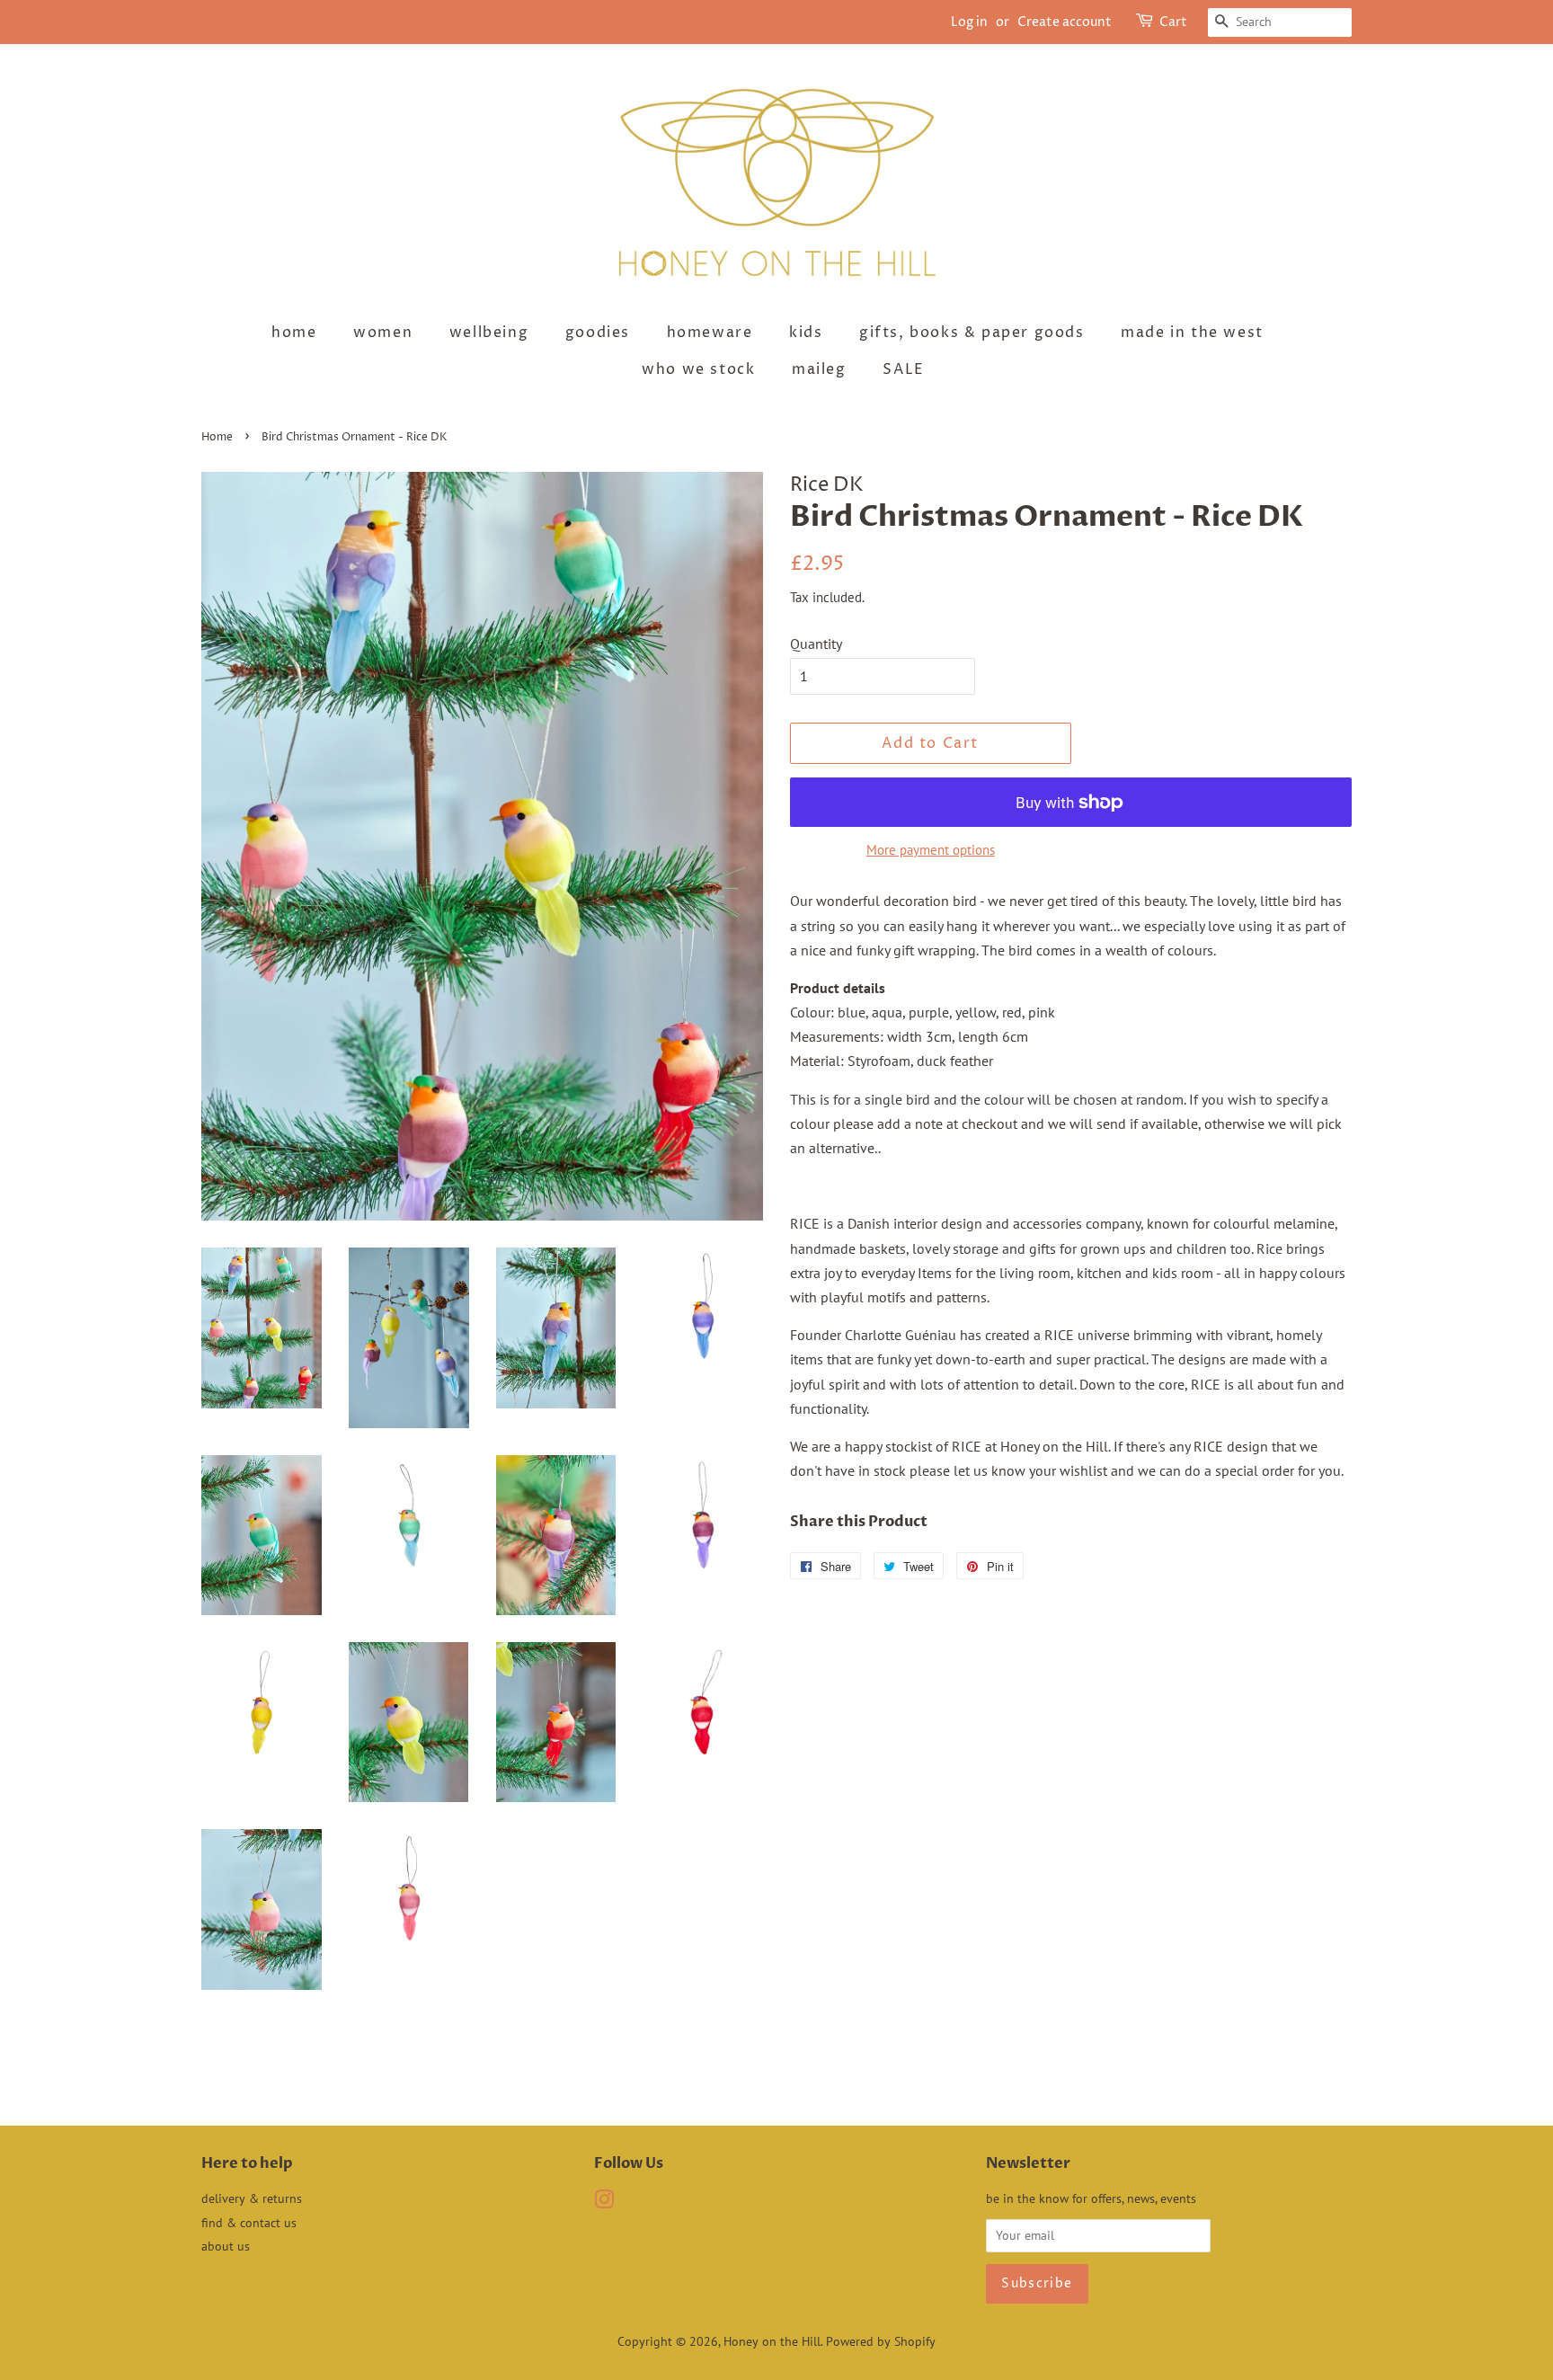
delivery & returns (252, 2198)
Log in (969, 22)
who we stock (698, 369)
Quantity (816, 644)
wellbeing (489, 333)
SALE (903, 369)
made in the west (1192, 333)
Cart (1173, 22)
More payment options (931, 850)
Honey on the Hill (772, 2341)
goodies (598, 333)
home (294, 333)
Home (217, 437)
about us (226, 2246)
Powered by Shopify (881, 2341)
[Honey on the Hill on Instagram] (604, 2203)
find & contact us (249, 2223)
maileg (819, 369)
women (383, 333)
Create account (1065, 22)
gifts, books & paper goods (972, 333)
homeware (710, 333)
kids (806, 333)
